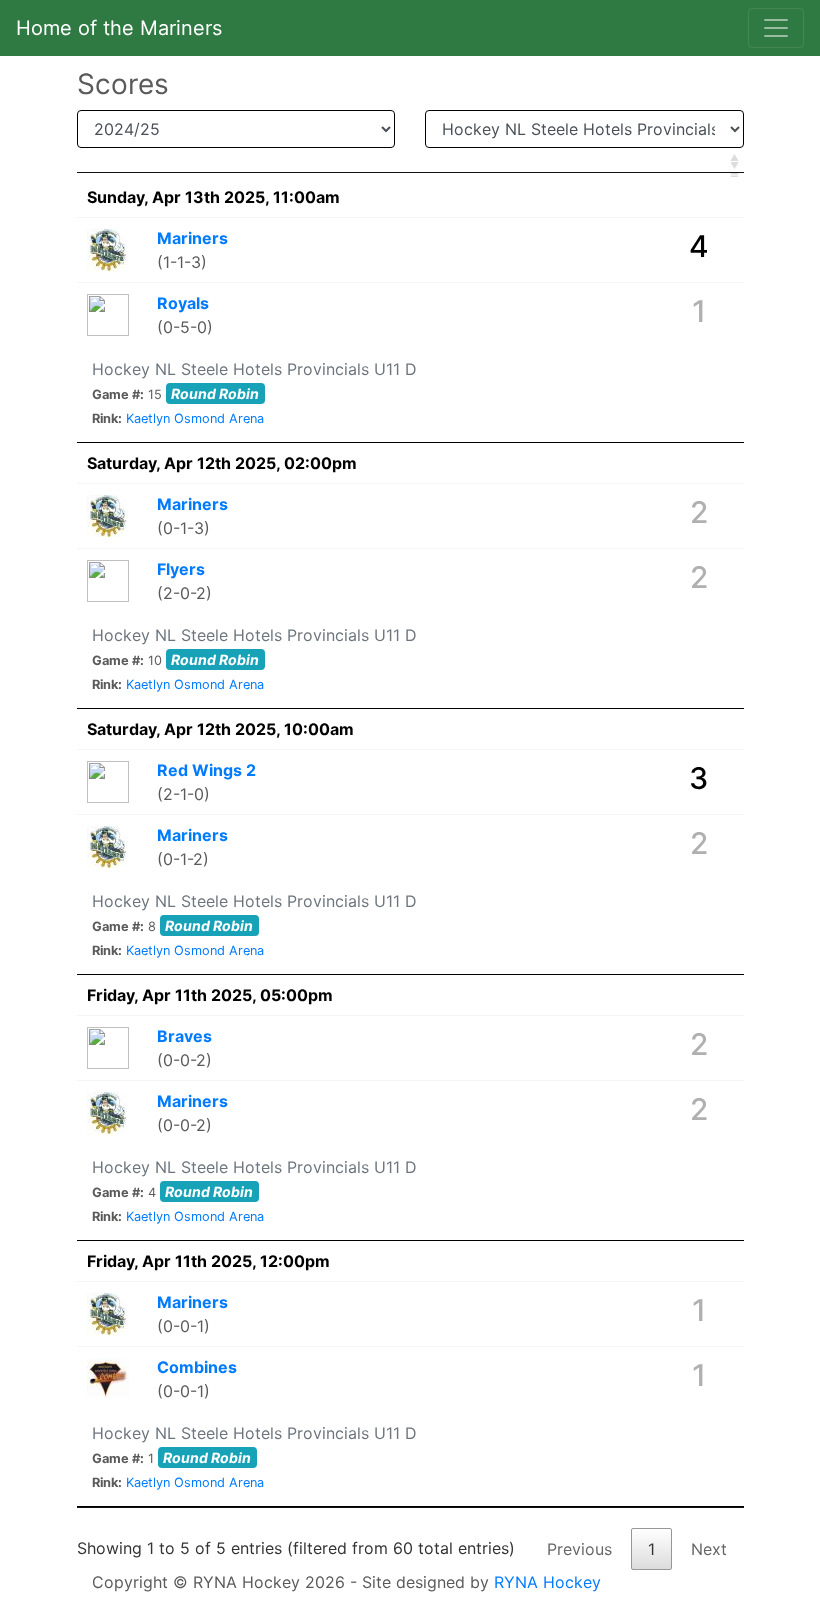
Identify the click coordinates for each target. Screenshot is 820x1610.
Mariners (192, 238)
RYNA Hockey (547, 1582)
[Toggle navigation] (776, 28)
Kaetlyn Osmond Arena (195, 418)
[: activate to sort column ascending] (410, 162)
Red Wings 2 (206, 770)
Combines (197, 1367)
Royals (183, 303)
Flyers (181, 569)
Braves (184, 1036)
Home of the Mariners (119, 28)
